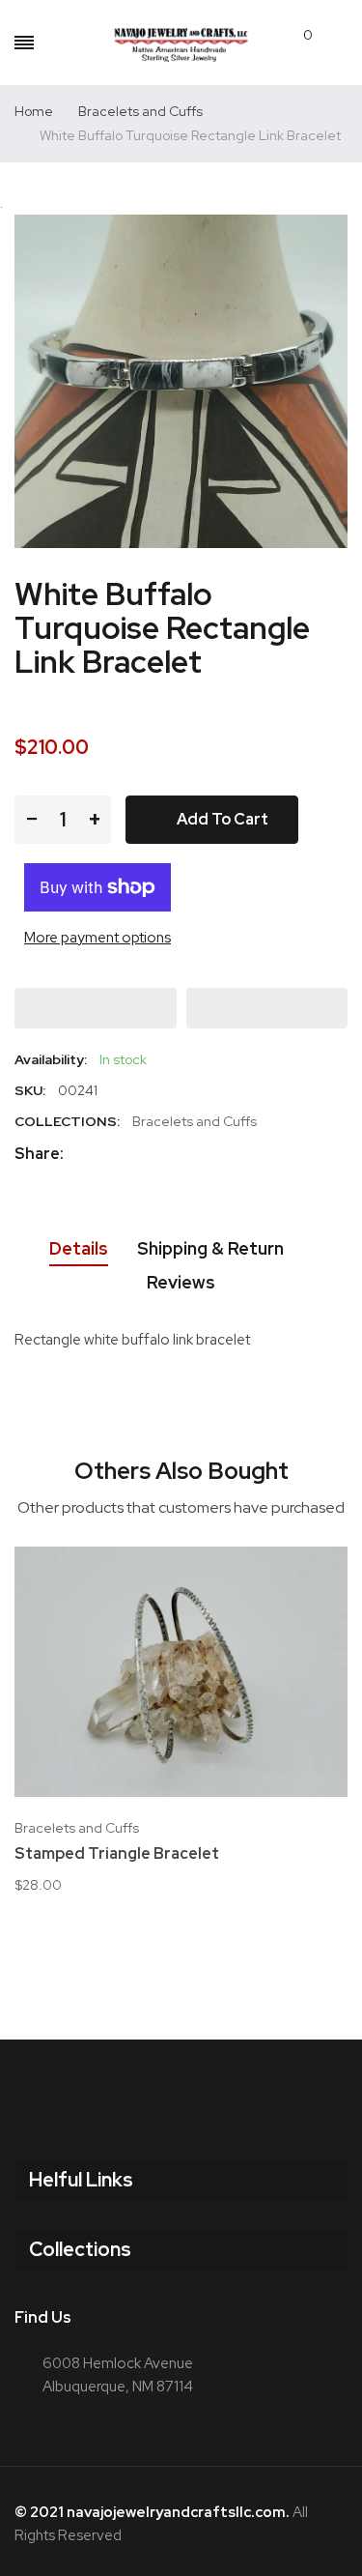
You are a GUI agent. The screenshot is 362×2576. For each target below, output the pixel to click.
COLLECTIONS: (67, 1121)
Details (79, 1248)
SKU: (30, 1090)
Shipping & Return (210, 1248)
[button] (96, 1008)
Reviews (181, 1282)
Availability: (51, 1059)
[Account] (337, 43)
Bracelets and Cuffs (195, 1121)
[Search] (56, 43)
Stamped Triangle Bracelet (117, 1854)
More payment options (97, 938)
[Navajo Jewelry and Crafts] (181, 43)
